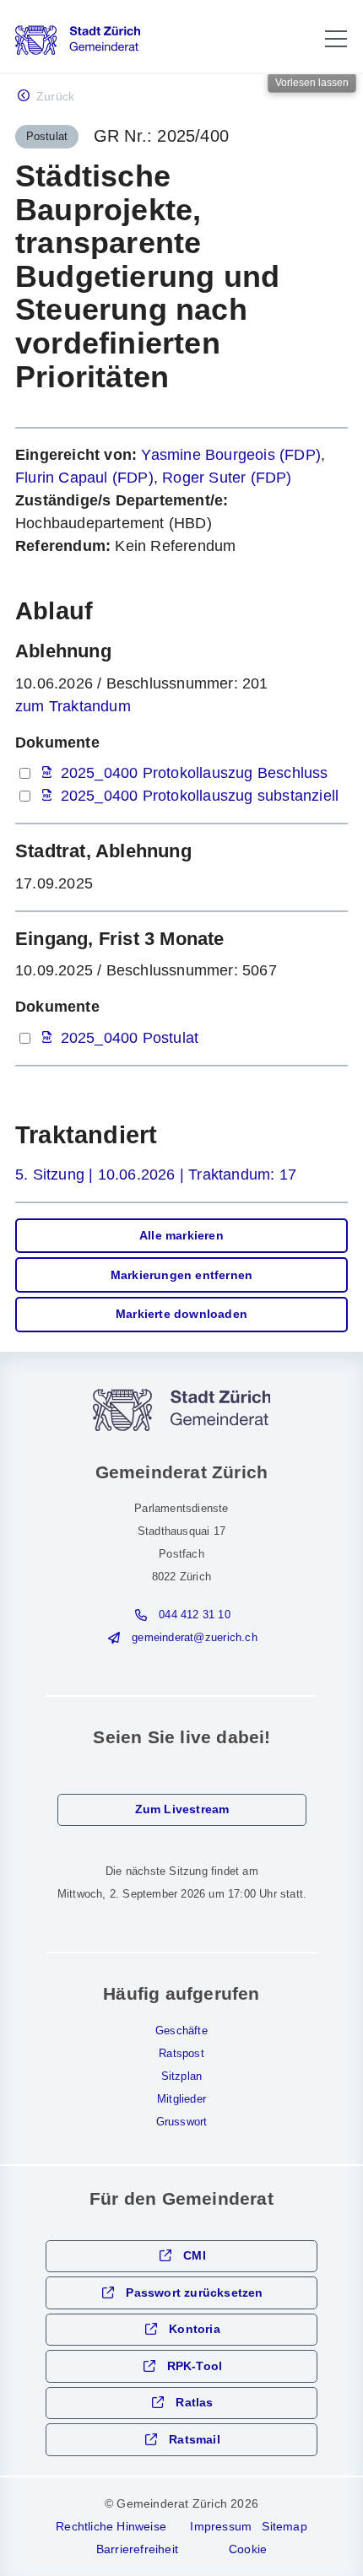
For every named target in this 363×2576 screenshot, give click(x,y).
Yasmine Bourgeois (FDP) (231, 455)
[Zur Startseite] (78, 40)
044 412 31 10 (195, 1615)
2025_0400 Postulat (130, 1038)
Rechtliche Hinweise (111, 2526)
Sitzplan (182, 2076)
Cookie (248, 2549)
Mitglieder (181, 2099)
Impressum (221, 2526)
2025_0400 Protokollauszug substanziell (200, 796)
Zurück (55, 97)
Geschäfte (181, 2031)
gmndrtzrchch (194, 1638)
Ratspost (181, 2054)
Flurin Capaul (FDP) (84, 478)
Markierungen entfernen (181, 1275)
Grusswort (182, 2122)
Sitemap (284, 2526)
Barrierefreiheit (137, 2549)
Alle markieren (181, 1236)
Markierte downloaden (181, 1314)
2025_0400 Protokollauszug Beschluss (195, 773)
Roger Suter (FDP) (227, 478)
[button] (336, 39)
